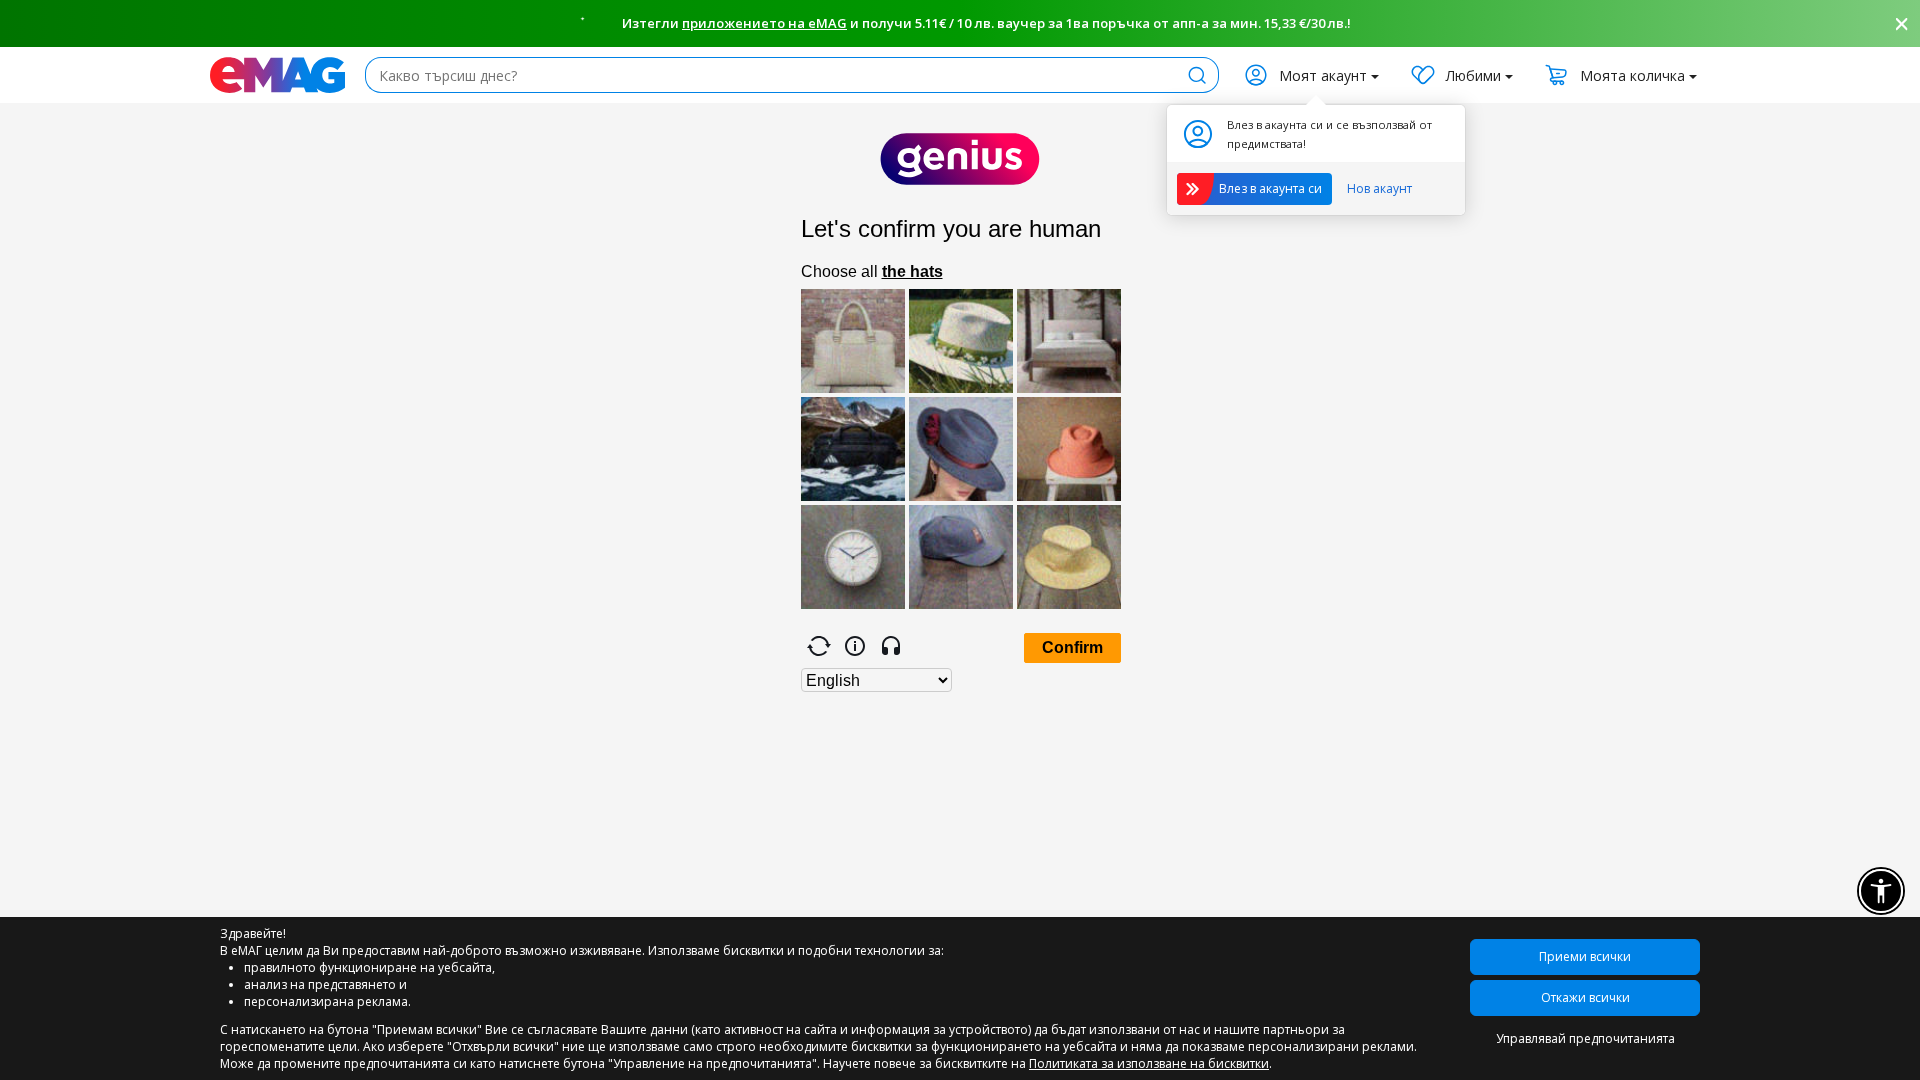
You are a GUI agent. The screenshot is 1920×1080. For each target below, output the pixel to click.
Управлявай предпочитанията (1585, 1038)
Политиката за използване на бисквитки (1149, 1063)
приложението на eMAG (764, 23)
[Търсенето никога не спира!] (277, 75)
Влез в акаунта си (1270, 188)
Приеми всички (1585, 956)
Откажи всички (1585, 997)
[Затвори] (1902, 24)
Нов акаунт (1379, 188)
